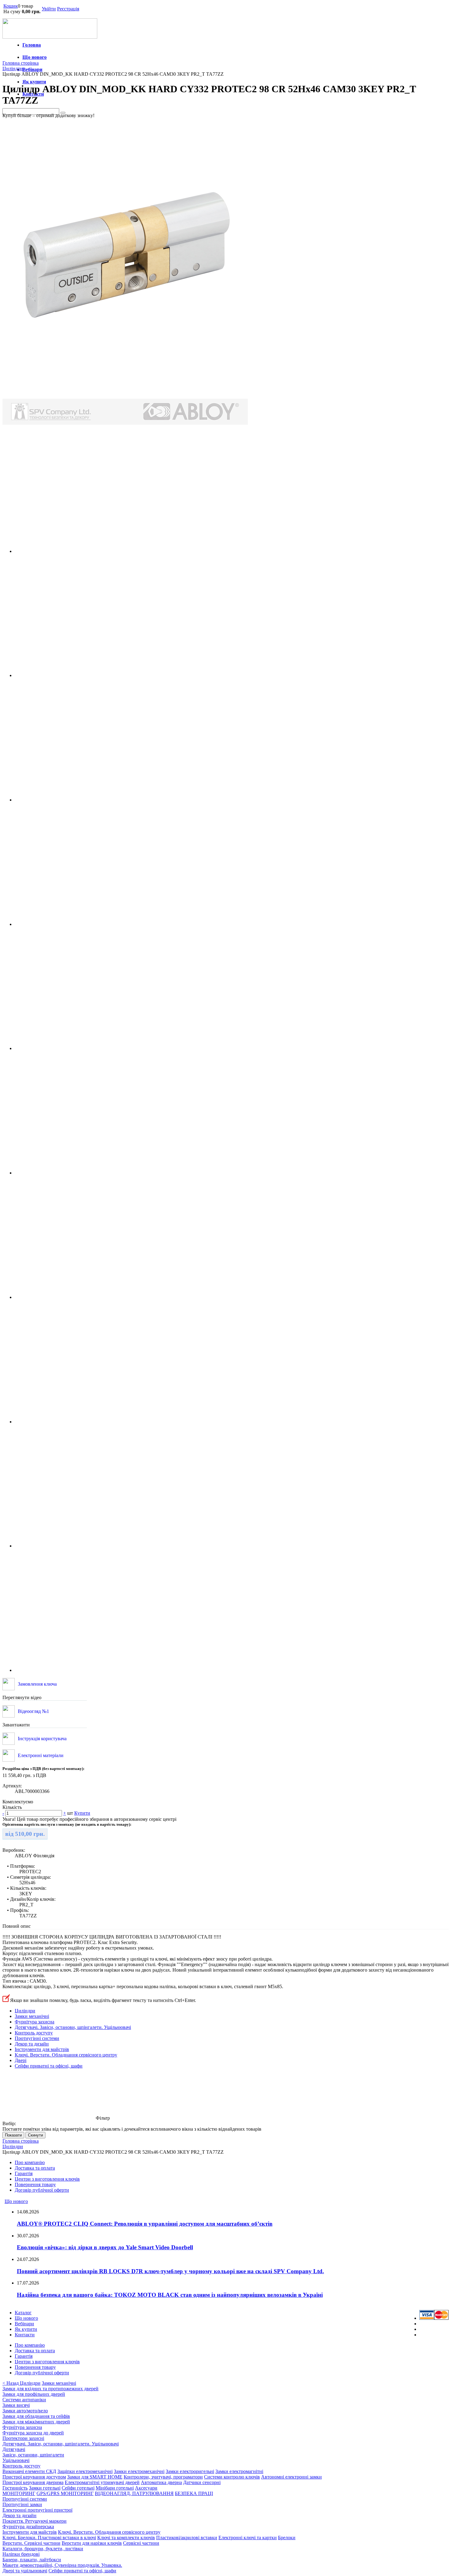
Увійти (49, 9)
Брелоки (287, 2538)
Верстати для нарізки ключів (92, 2543)
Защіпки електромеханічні (85, 2471)
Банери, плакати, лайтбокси (32, 2560)
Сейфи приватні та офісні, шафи (49, 2066)
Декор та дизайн (32, 2044)
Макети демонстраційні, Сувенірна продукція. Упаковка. (62, 2565)
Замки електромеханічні (139, 2471)
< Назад (11, 2383)
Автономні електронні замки (291, 2477)
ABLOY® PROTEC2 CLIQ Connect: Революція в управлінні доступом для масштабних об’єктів (145, 2224)
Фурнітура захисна (35, 2022)
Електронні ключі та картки (248, 2538)
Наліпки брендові (21, 2554)
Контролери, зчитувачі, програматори (163, 2477)
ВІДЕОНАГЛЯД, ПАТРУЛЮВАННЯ (134, 2493)
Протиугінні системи (37, 2038)
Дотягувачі (14, 2449)
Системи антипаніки (24, 2400)
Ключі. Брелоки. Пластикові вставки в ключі (49, 2538)
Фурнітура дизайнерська (28, 2527)
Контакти (25, 2335)
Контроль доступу (34, 2033)
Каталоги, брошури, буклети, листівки (43, 2549)
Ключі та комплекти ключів (126, 2538)
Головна (32, 45)
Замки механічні (32, 2016)
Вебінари (32, 69)
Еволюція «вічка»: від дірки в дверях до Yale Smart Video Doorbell (105, 2247)
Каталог (23, 2313)
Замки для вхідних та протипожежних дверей (50, 2389)
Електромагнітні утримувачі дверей (102, 2482)
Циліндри (25, 2011)
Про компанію (30, 2162)
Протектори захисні (23, 2438)
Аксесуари (146, 2488)
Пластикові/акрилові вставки (187, 2538)
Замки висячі (16, 2405)
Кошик (11, 6)
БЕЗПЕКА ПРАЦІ (194, 2493)
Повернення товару (35, 2184)
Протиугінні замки (22, 2504)
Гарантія (24, 2173)
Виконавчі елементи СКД (29, 2471)
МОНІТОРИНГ (19, 2493)
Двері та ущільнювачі (25, 2571)
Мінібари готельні (115, 2488)
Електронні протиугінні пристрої (37, 2510)
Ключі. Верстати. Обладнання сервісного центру (66, 2055)
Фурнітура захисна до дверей (33, 2433)
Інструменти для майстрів (42, 2049)
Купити (82, 1813)
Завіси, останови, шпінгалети (33, 2455)
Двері (21, 2060)
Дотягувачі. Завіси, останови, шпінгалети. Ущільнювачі (73, 2027)
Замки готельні (45, 2488)
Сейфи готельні (78, 2488)
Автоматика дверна (161, 2482)
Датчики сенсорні (202, 2482)
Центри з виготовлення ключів (47, 2179)
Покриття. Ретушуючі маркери (35, 2521)
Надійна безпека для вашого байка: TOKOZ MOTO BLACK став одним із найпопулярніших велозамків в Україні (170, 2295)
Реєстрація (68, 9)
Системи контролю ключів (232, 2477)
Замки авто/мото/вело (25, 2411)
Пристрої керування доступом (34, 2477)
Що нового (35, 57)
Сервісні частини (141, 2543)
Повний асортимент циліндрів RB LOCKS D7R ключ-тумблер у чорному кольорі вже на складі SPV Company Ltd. (170, 2271)
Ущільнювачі (16, 2460)
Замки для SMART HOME (95, 2477)
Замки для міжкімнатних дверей (36, 2422)
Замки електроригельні (190, 2471)
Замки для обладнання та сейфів (36, 2416)
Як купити (34, 82)
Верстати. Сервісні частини (31, 2543)
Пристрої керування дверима (33, 2482)
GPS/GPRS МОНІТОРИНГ (65, 2493)
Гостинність (15, 2488)
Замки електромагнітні (239, 2471)
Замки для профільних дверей (34, 2394)
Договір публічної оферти (42, 2190)
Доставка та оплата (35, 2168)
